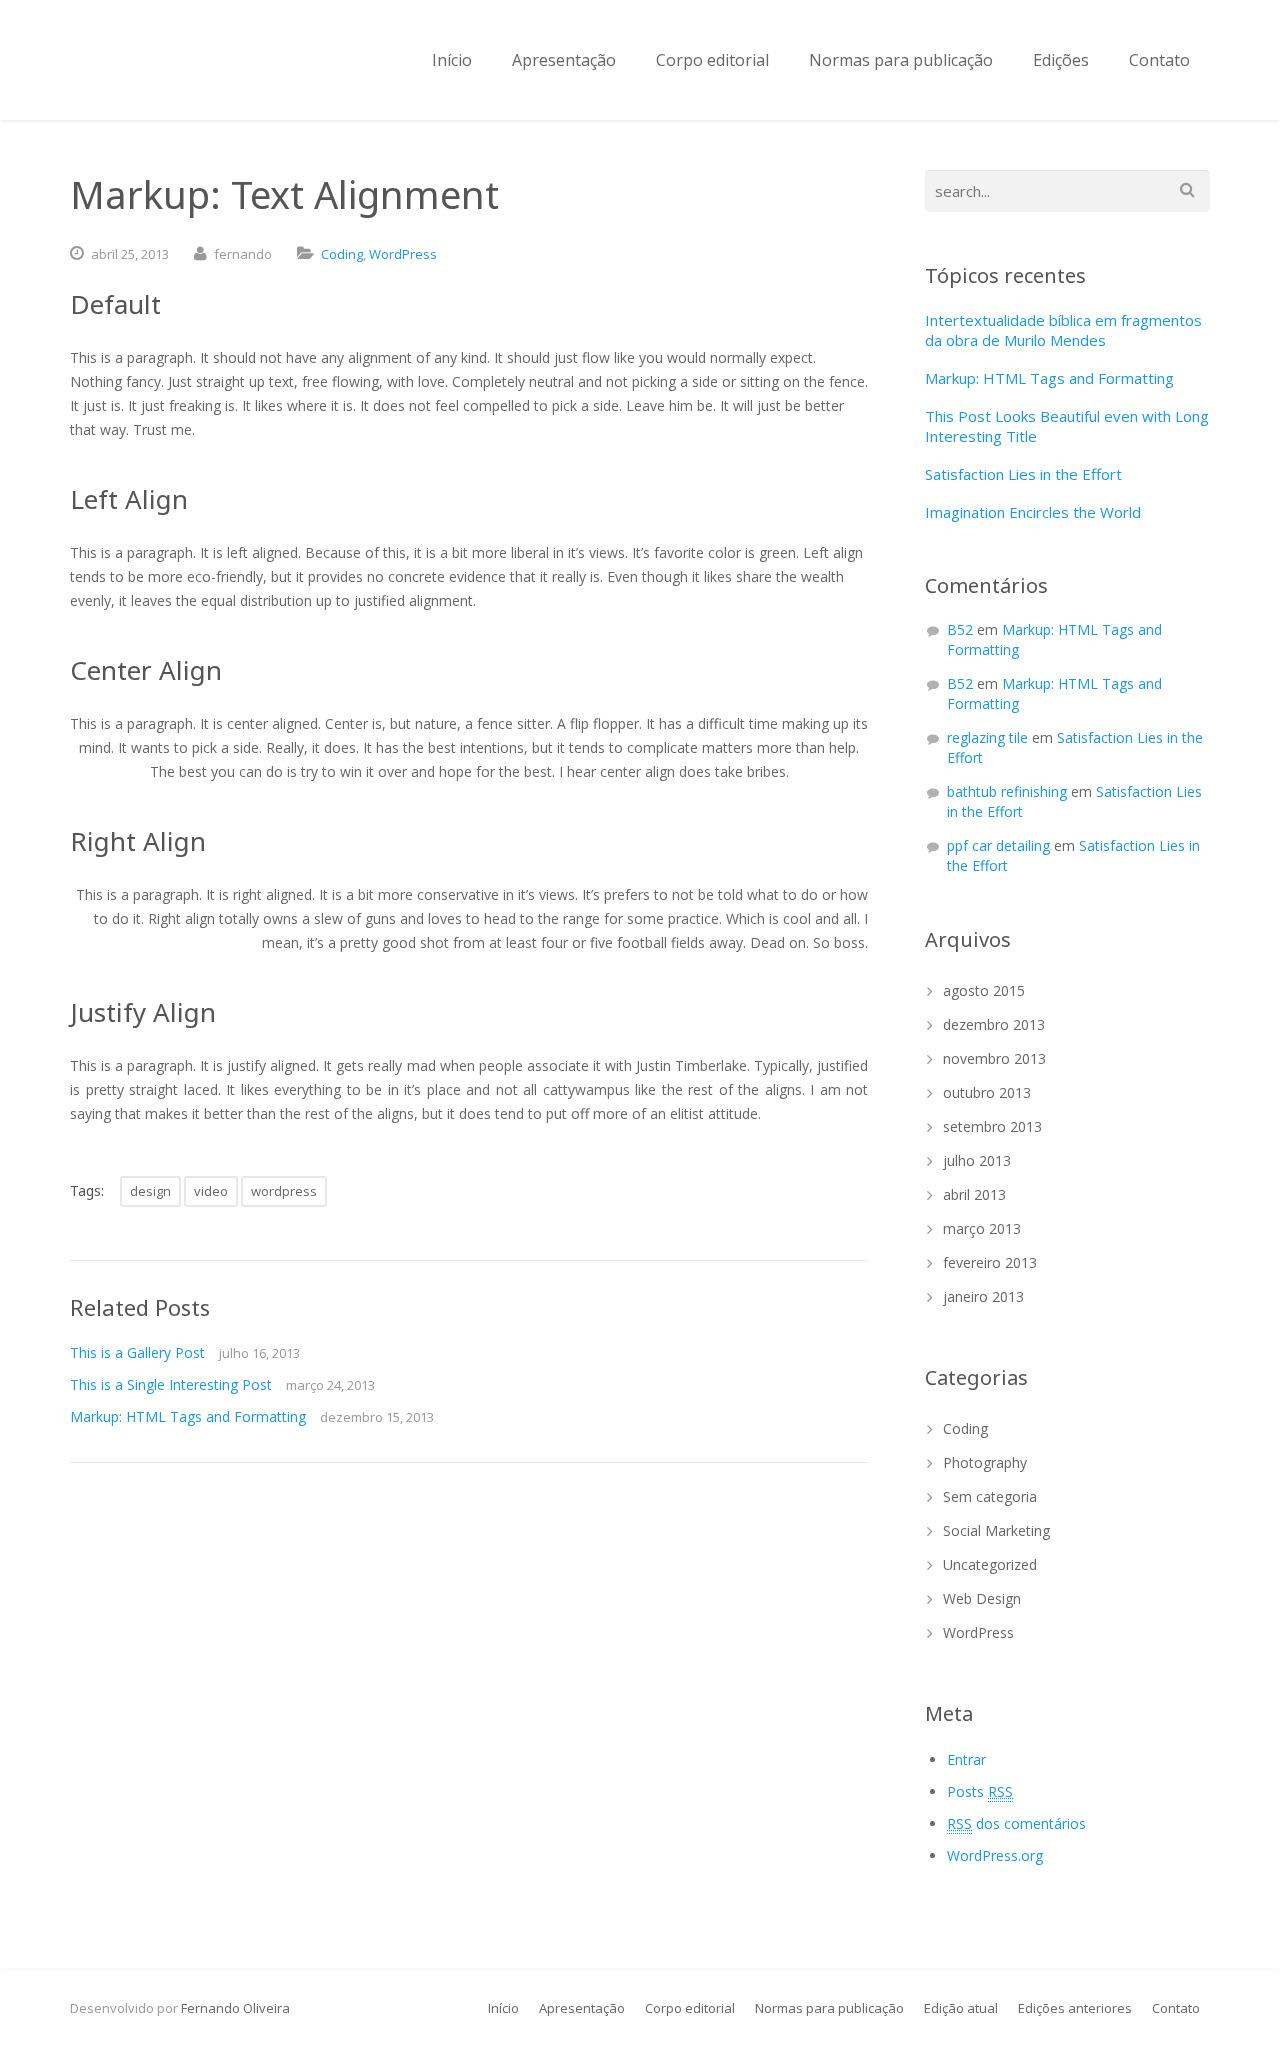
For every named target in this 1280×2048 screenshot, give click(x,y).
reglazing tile (987, 737)
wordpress (284, 1191)
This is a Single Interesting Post (171, 1384)
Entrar (966, 1759)
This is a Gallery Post (137, 1352)
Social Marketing (996, 1530)
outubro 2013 (987, 1092)
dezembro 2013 (994, 1024)
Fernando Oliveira (235, 2008)
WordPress (403, 254)
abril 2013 (974, 1194)
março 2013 (982, 1228)
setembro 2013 (992, 1126)
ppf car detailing (998, 845)
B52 (960, 629)
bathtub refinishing (1007, 791)
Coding (342, 254)
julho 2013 (977, 1160)
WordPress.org (995, 1855)
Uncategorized (990, 1564)
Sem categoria (990, 1496)
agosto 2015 (984, 990)
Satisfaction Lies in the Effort (1023, 474)
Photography (985, 1462)
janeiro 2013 (983, 1296)
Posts (980, 1791)
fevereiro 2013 (990, 1262)
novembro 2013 (994, 1058)
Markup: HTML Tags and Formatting (188, 1416)
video (211, 1191)
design (150, 1191)
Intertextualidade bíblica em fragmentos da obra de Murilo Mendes (1063, 330)
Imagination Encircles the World (1033, 512)
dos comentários (1016, 1823)
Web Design (982, 1598)
